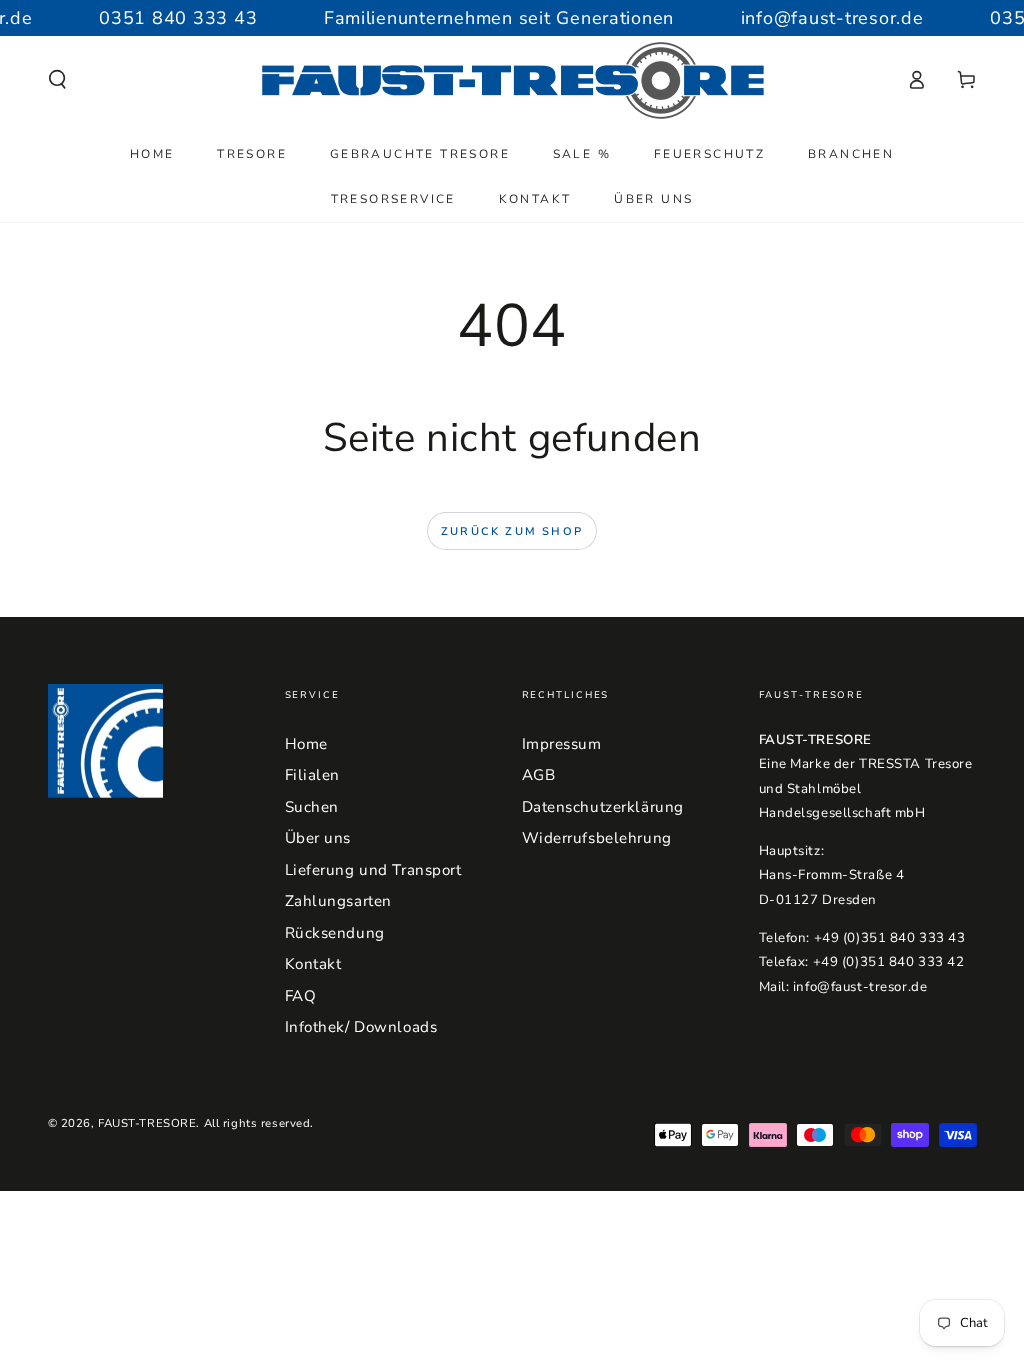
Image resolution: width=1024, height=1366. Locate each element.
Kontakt (313, 964)
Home (306, 744)
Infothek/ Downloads (361, 1027)
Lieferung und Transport (373, 870)
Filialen (313, 775)
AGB (539, 775)
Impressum (562, 744)
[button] (57, 80)
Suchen (312, 807)
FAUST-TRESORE (147, 1123)
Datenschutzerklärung (603, 807)
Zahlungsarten (338, 901)
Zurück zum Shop (512, 531)
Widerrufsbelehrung (597, 838)
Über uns (318, 838)
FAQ (301, 996)
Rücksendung (335, 933)
